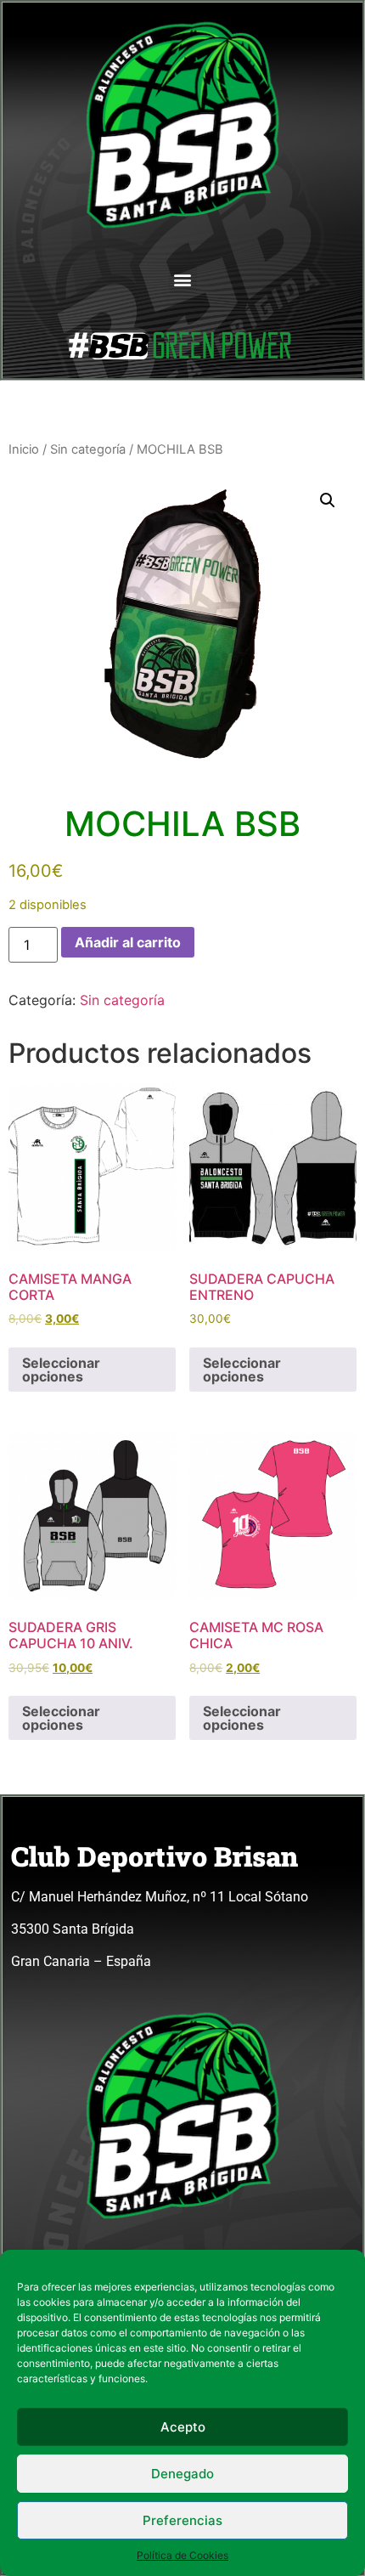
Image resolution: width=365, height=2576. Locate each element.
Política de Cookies (182, 2555)
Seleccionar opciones (61, 1370)
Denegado (182, 2474)
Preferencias (182, 2520)
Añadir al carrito (128, 942)
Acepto (183, 2427)
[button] (183, 279)
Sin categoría (88, 449)
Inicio (24, 449)
